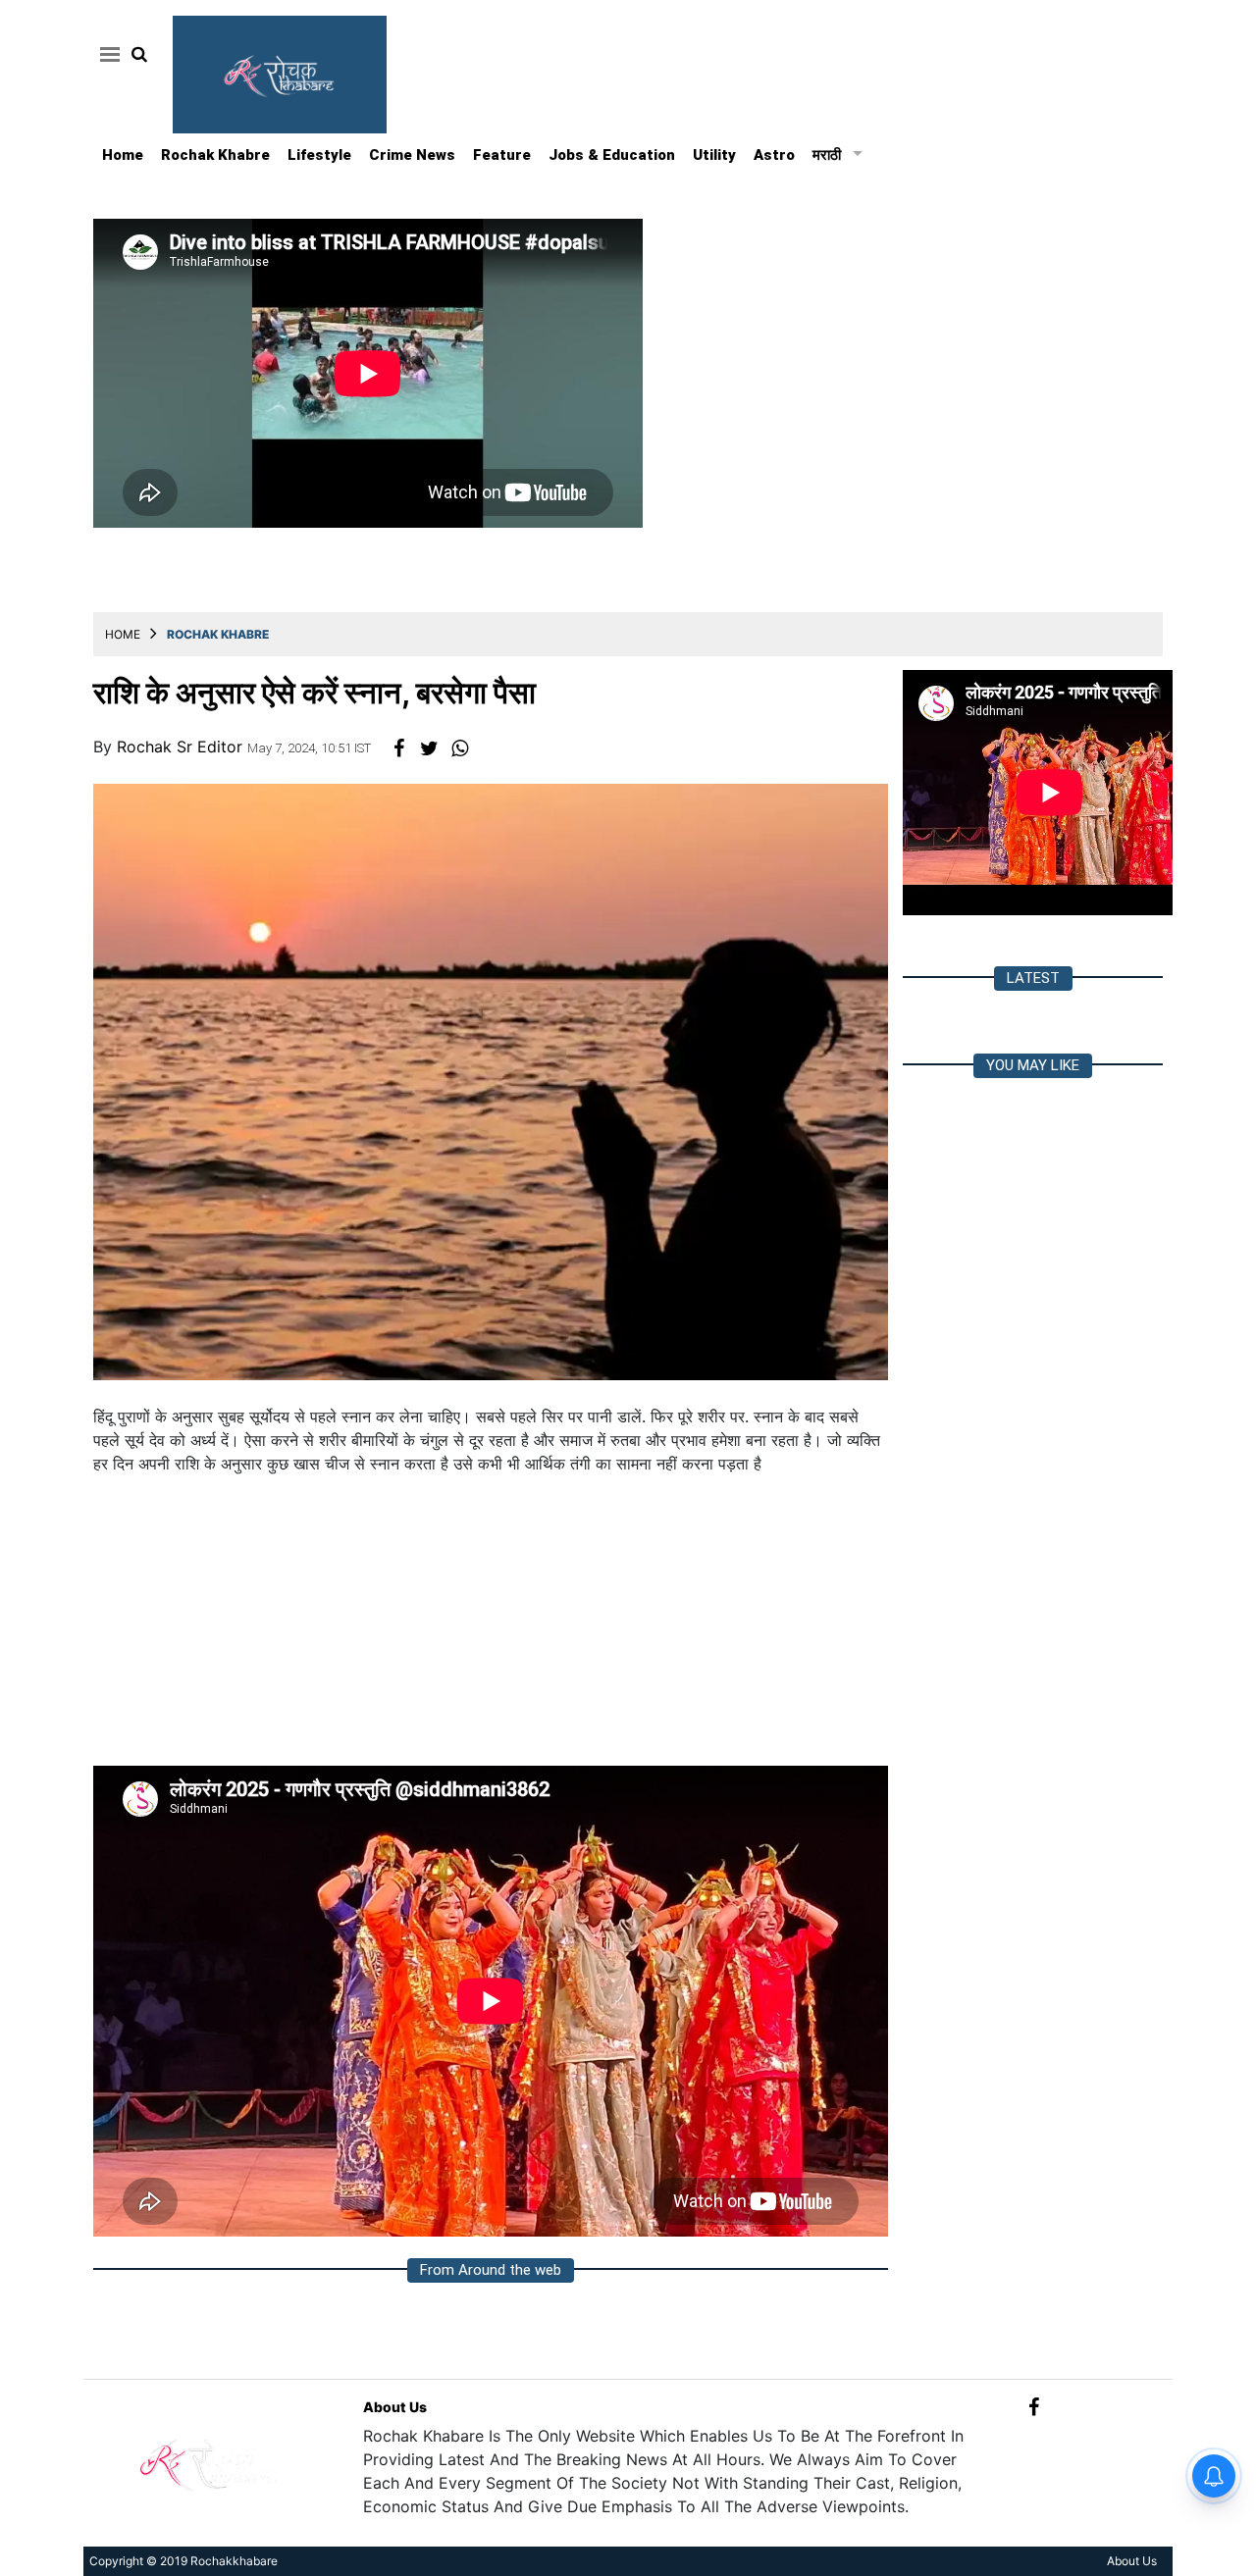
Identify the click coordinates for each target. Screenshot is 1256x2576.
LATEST (1033, 978)
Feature (502, 155)
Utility (714, 155)
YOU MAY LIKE (1033, 1065)
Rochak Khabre (215, 155)
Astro (774, 155)
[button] (106, 54)
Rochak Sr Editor (182, 747)
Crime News (412, 155)
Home (123, 155)
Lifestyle (319, 155)
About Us (395, 2407)
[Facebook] (1034, 2407)
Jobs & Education (612, 155)
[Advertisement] (491, 1628)
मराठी (827, 155)
